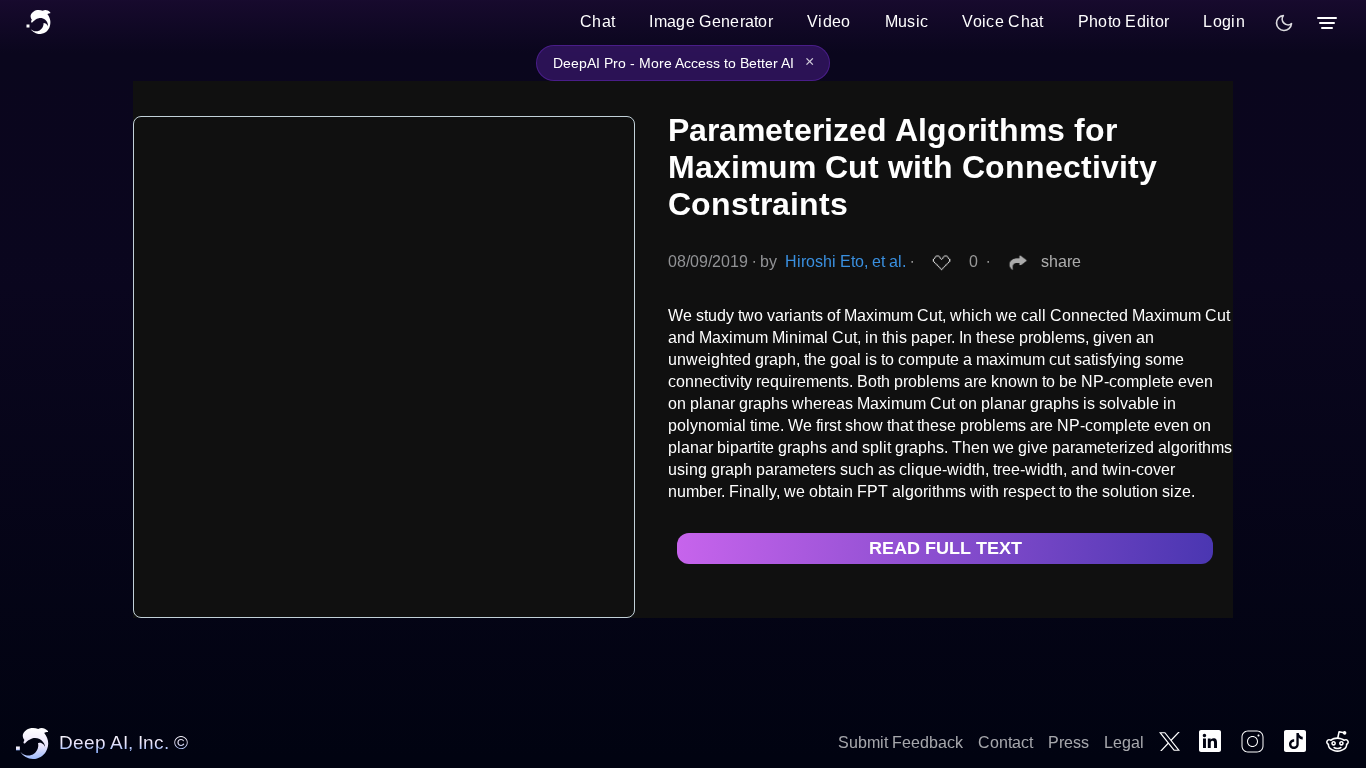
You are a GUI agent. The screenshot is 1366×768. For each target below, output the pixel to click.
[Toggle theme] (1284, 23)
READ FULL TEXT (945, 548)
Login (1224, 21)
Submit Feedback (900, 742)
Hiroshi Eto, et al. (845, 261)
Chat (597, 21)
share (1061, 261)
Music (907, 21)
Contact (1005, 742)
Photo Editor (1124, 21)
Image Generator (711, 21)
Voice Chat (1002, 21)
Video (829, 21)
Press (1068, 742)
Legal (1124, 742)
